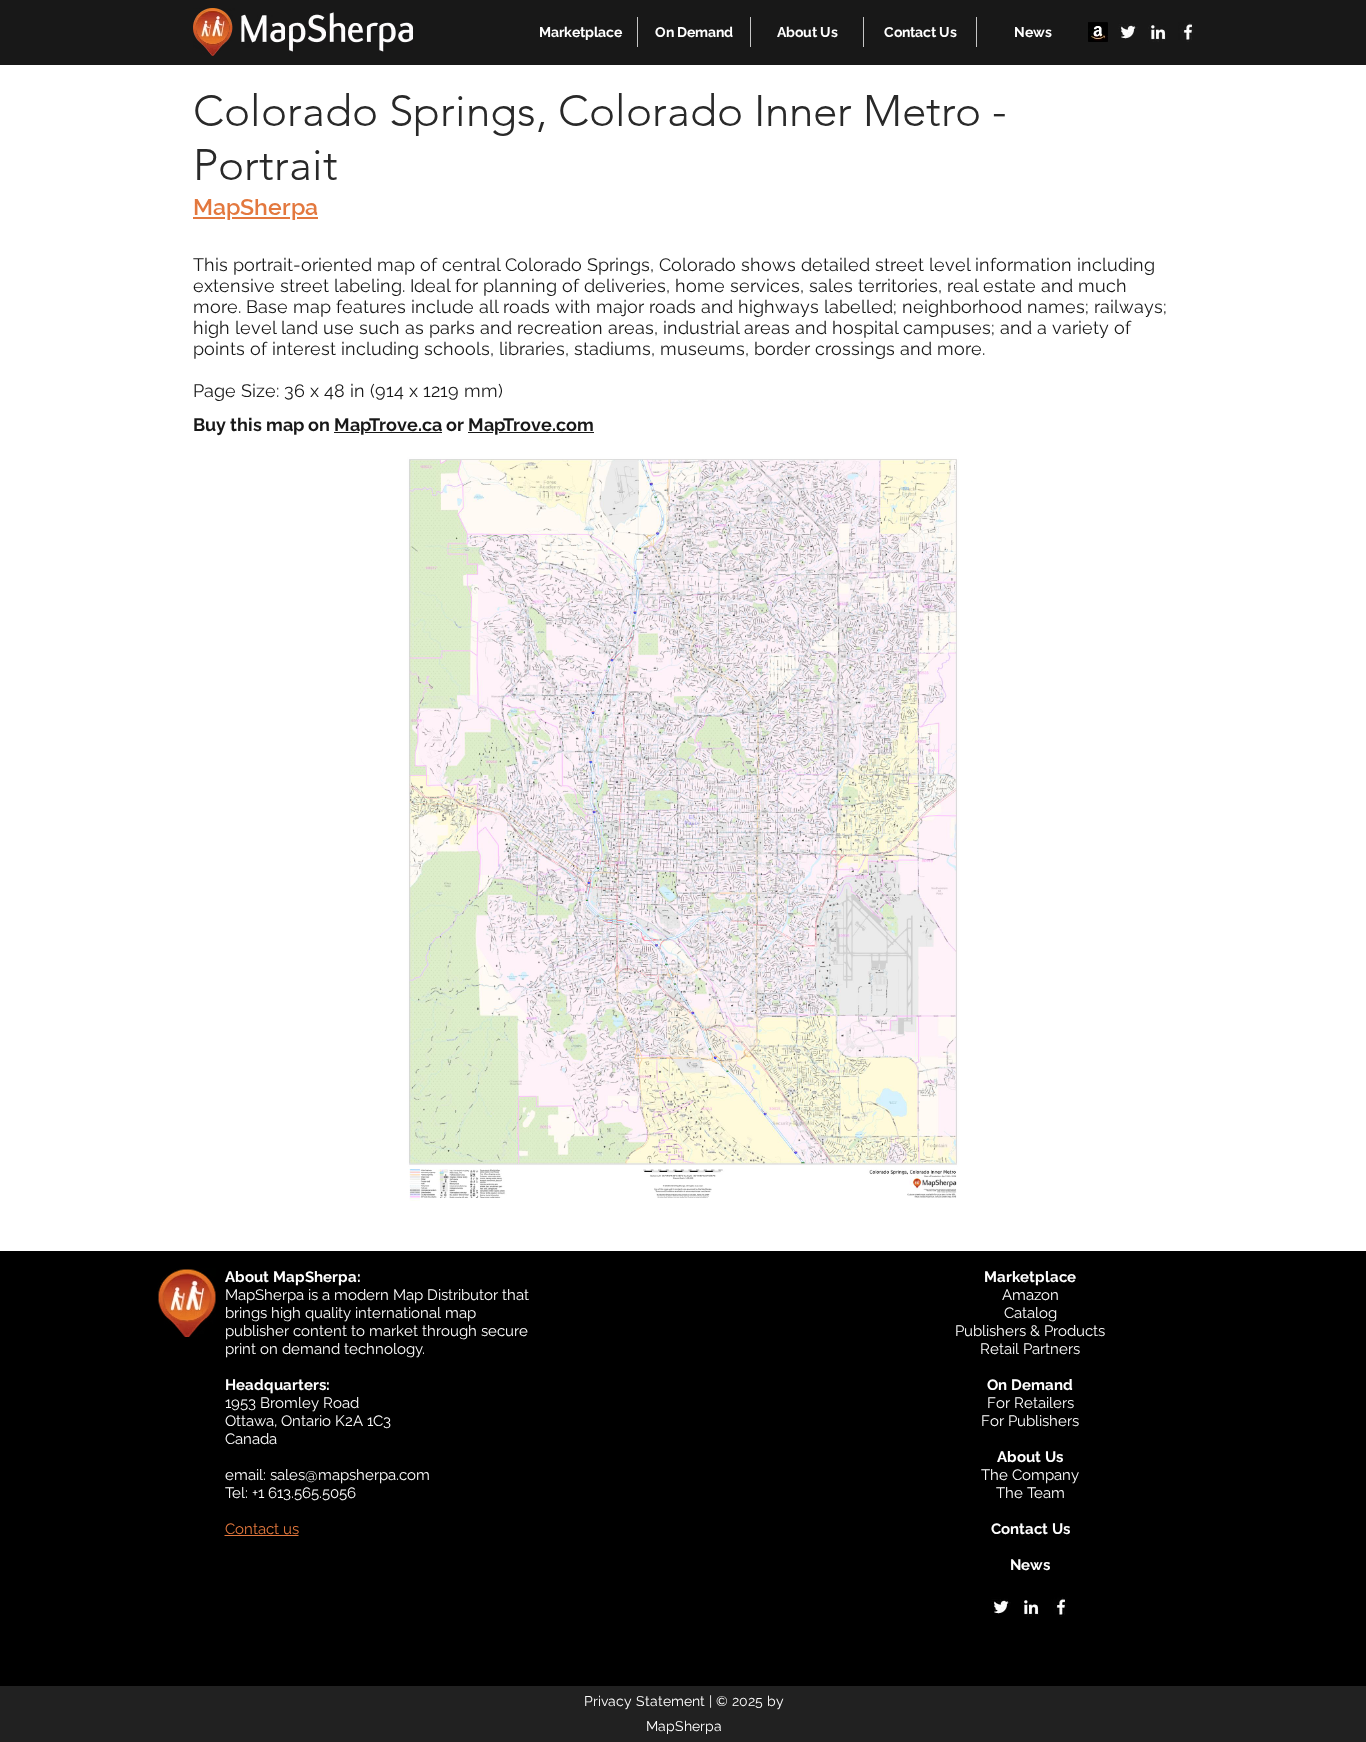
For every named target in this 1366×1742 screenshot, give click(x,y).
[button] (580, 32)
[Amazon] (1098, 32)
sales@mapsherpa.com (350, 1475)
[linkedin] (1158, 32)
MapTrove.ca (388, 424)
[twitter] (1128, 32)
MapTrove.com (531, 424)
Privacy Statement (644, 1701)
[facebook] (1188, 32)
